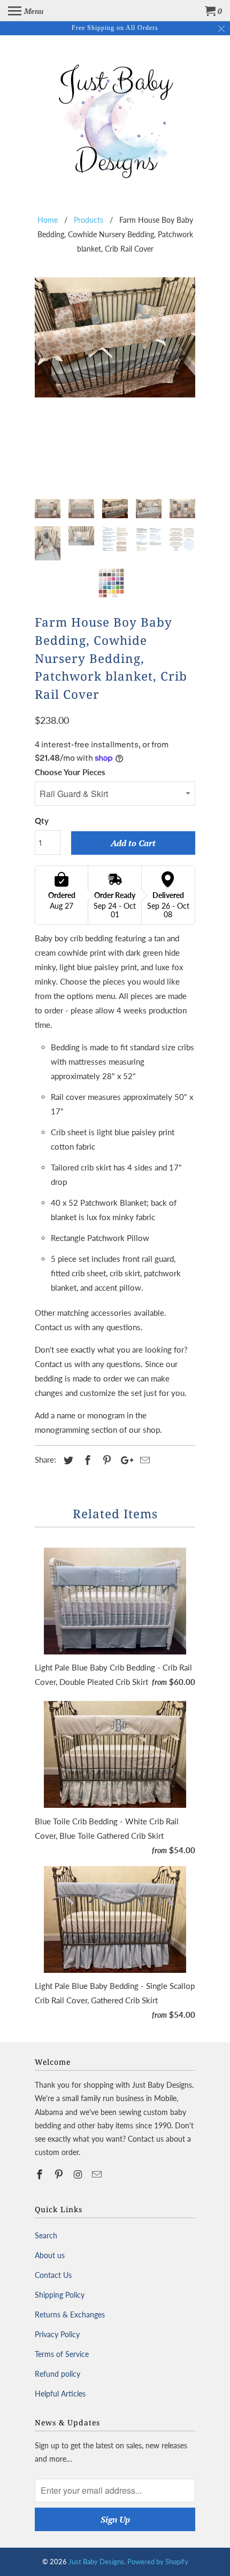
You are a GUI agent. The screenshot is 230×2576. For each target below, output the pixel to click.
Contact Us (53, 2275)
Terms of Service (62, 2354)
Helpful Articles (60, 2394)
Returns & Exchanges (70, 2315)
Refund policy (57, 2374)
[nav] (26, 11)
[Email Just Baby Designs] (98, 2174)
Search (46, 2235)
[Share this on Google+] (124, 1460)
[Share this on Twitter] (67, 1460)
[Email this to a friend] (143, 1460)
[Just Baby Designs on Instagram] (79, 2174)
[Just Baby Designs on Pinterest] (60, 2174)
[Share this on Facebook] (86, 1460)
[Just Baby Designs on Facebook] (41, 2174)
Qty (42, 821)
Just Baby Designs (96, 2562)
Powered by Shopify (158, 2562)
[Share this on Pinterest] (105, 1460)
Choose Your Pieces (70, 772)
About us (50, 2255)
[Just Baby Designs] (115, 119)
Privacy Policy (57, 2334)
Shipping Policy (60, 2295)
